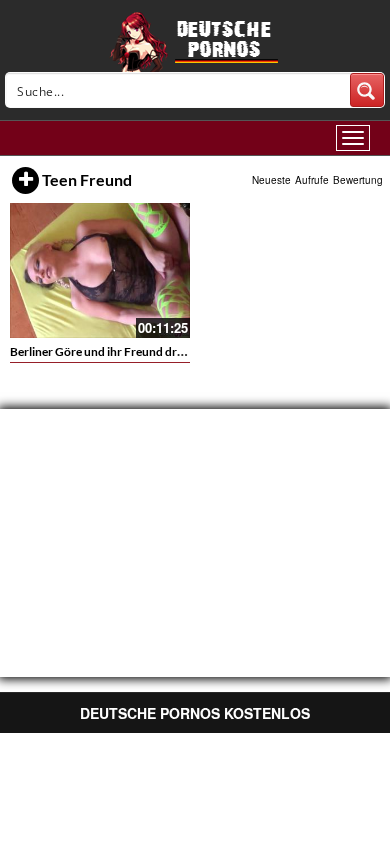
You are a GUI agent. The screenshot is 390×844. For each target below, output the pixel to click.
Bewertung (358, 180)
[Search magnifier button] (367, 90)
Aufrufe (312, 180)
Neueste (271, 180)
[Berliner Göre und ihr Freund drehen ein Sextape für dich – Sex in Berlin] (100, 270)
